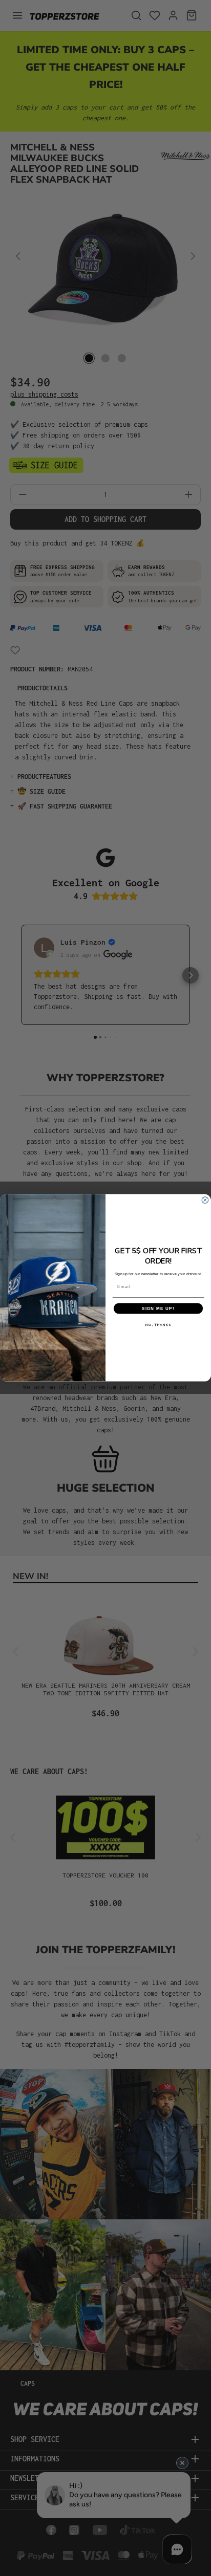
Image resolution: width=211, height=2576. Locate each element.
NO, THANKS (158, 1325)
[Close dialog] (205, 1200)
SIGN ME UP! (158, 1309)
